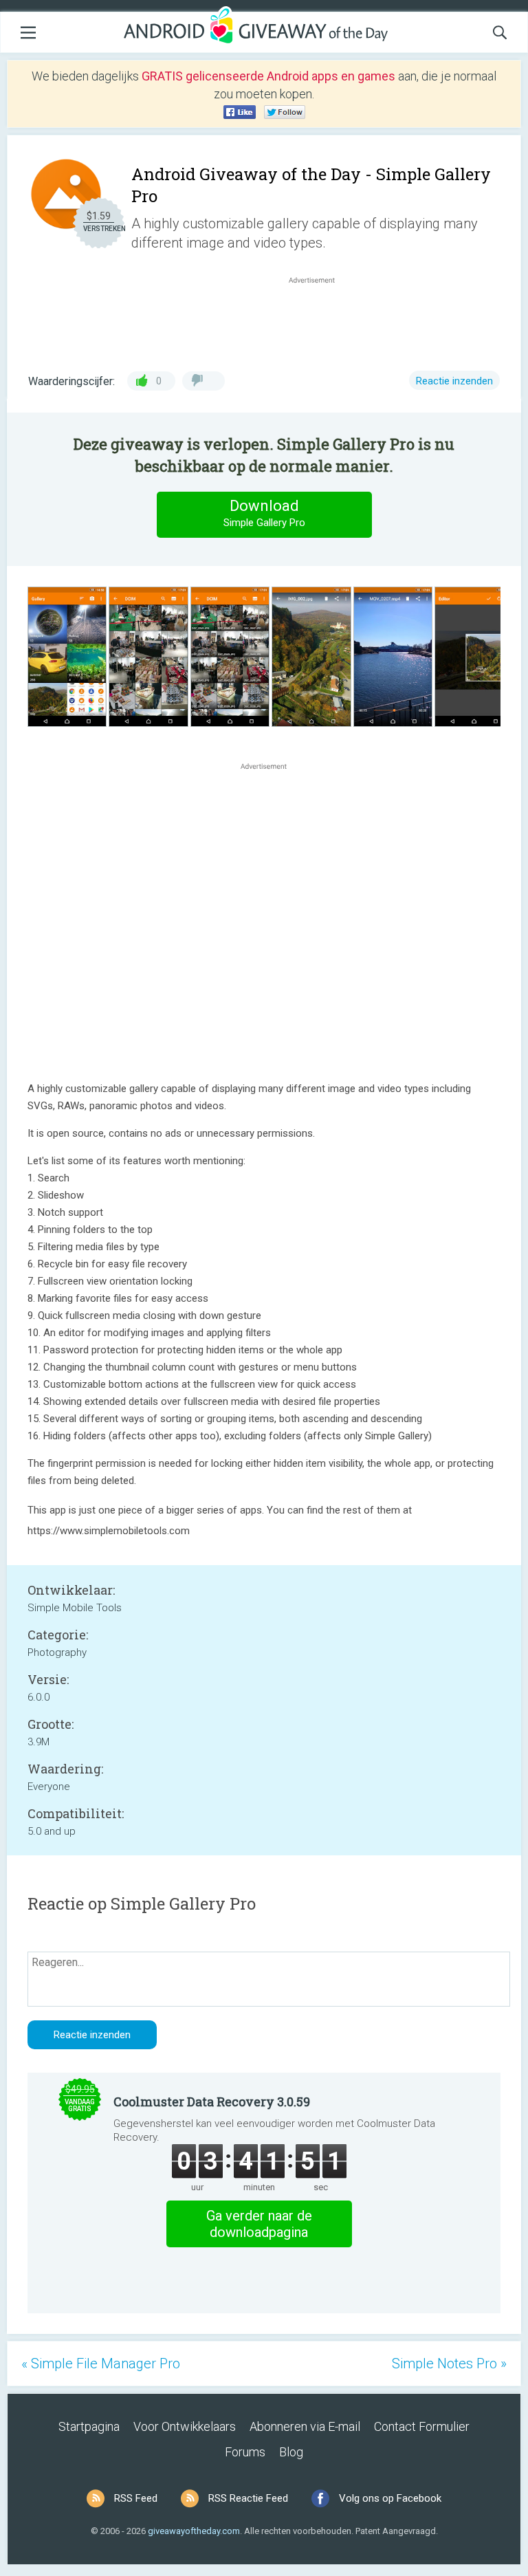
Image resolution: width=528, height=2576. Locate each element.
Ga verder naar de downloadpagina (259, 2224)
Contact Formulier (422, 2426)
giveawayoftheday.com (194, 2531)
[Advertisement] (319, 320)
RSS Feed (136, 2498)
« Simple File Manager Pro (101, 2364)
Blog (291, 2452)
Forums (245, 2452)
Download (264, 513)
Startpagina (89, 2426)
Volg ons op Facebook (390, 2498)
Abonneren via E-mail (305, 2426)
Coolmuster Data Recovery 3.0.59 (212, 2102)
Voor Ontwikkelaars (185, 2426)
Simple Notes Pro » (449, 2364)
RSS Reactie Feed (248, 2498)
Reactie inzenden (454, 381)
